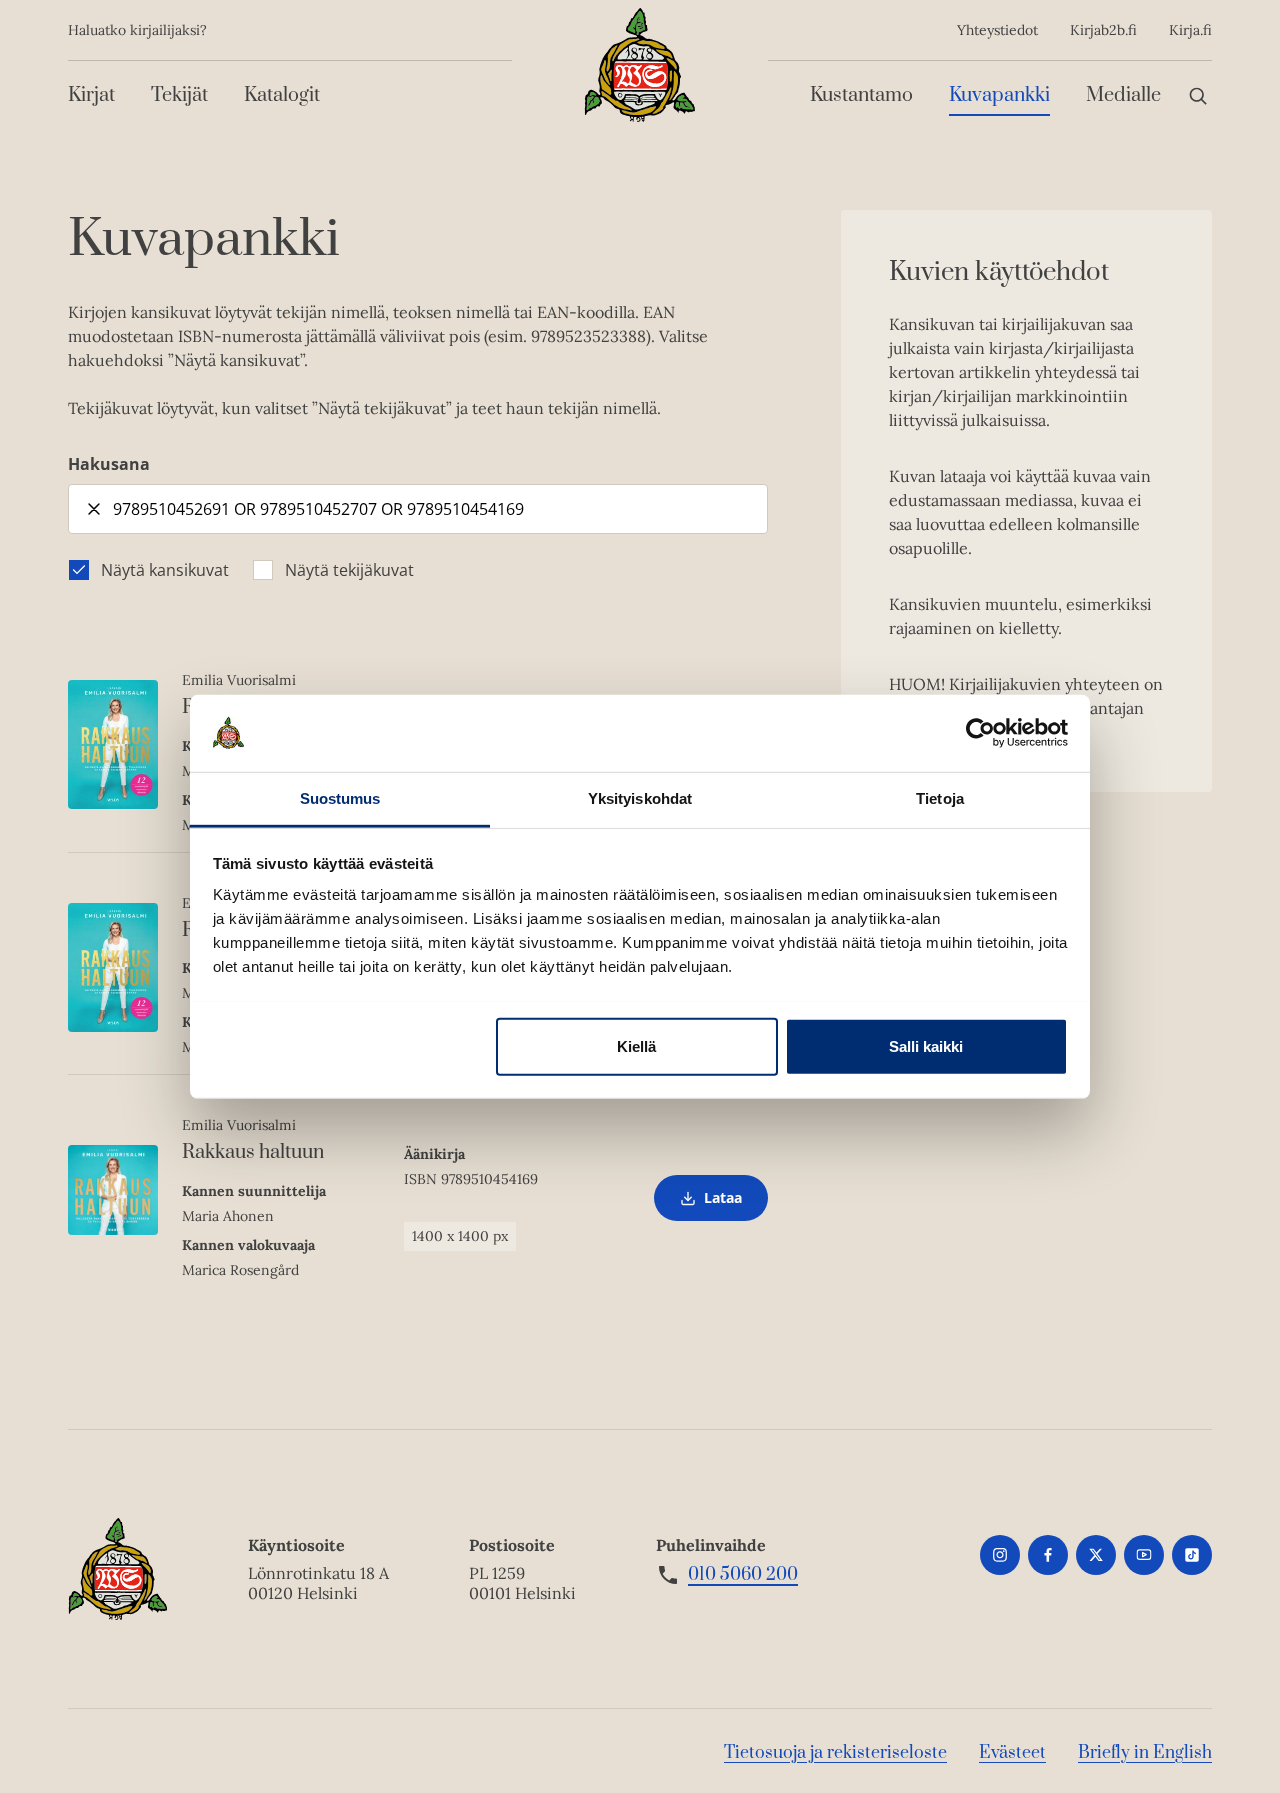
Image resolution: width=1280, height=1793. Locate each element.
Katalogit (282, 95)
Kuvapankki (999, 95)
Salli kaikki (926, 1045)
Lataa (710, 1204)
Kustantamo (861, 95)
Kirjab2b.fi (1103, 30)
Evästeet (1012, 1753)
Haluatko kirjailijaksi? (137, 30)
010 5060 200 (743, 1575)
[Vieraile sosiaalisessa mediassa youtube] (1144, 1555)
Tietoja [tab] (940, 797)
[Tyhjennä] (94, 509)
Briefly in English (1145, 1753)
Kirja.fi (1190, 30)
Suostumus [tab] (340, 797)
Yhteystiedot (997, 30)
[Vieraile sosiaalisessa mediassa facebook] (1048, 1555)
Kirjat (91, 95)
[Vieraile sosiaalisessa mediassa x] (1096, 1555)
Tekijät (179, 95)
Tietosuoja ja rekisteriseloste (835, 1753)
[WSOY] (640, 65)
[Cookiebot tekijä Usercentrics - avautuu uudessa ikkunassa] (980, 733)
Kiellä (636, 1045)
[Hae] (1198, 95)
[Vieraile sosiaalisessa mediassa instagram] (1000, 1555)
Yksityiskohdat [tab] (640, 797)
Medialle (1123, 95)
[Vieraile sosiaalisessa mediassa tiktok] (1192, 1555)
